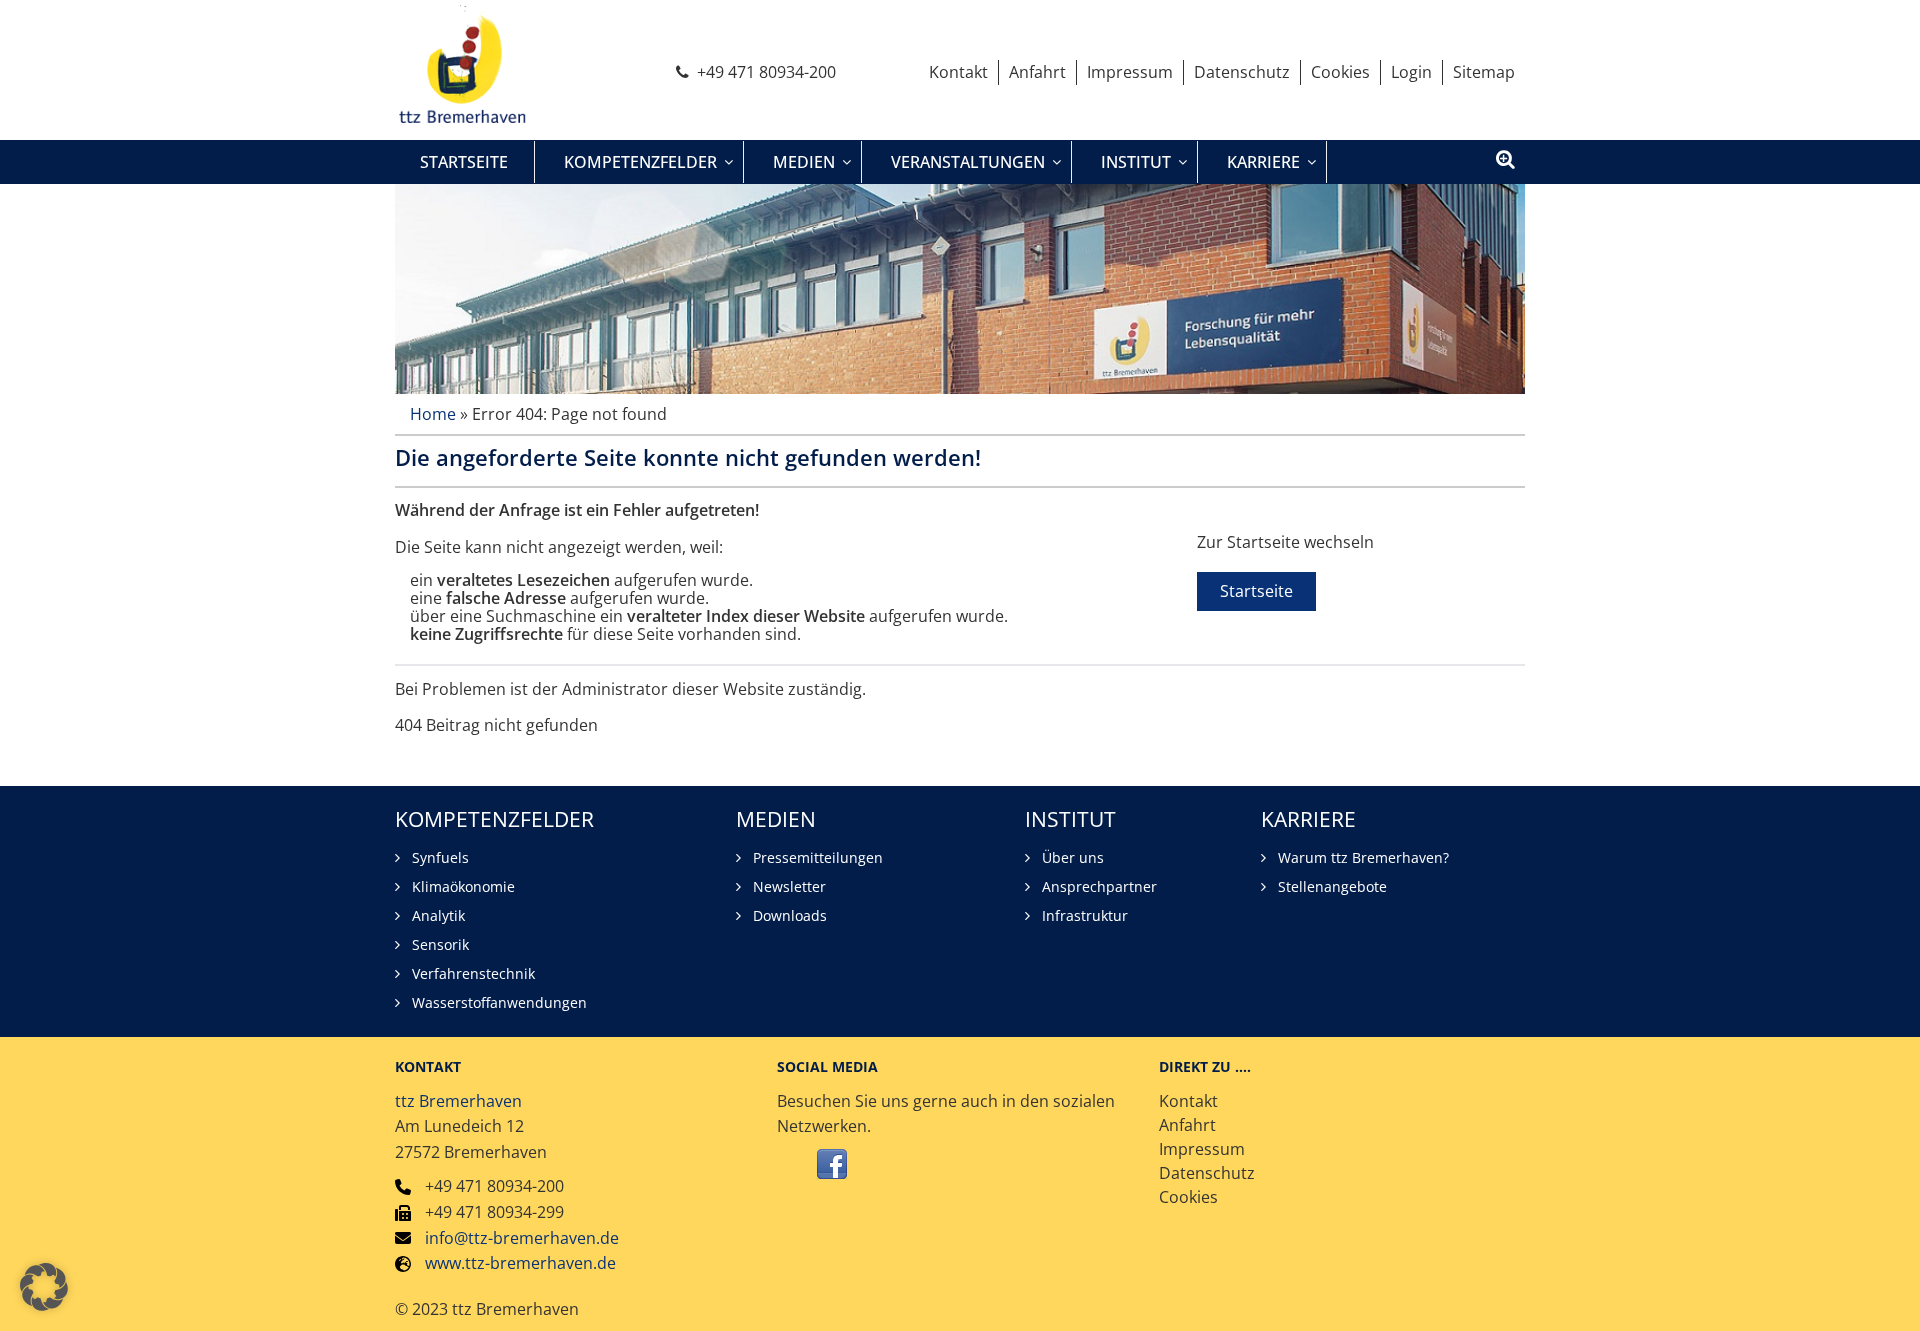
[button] (44, 1287)
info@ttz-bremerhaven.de (522, 1238)
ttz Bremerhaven (458, 1101)
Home (433, 414)
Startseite (1256, 591)
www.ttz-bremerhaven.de (520, 1263)
